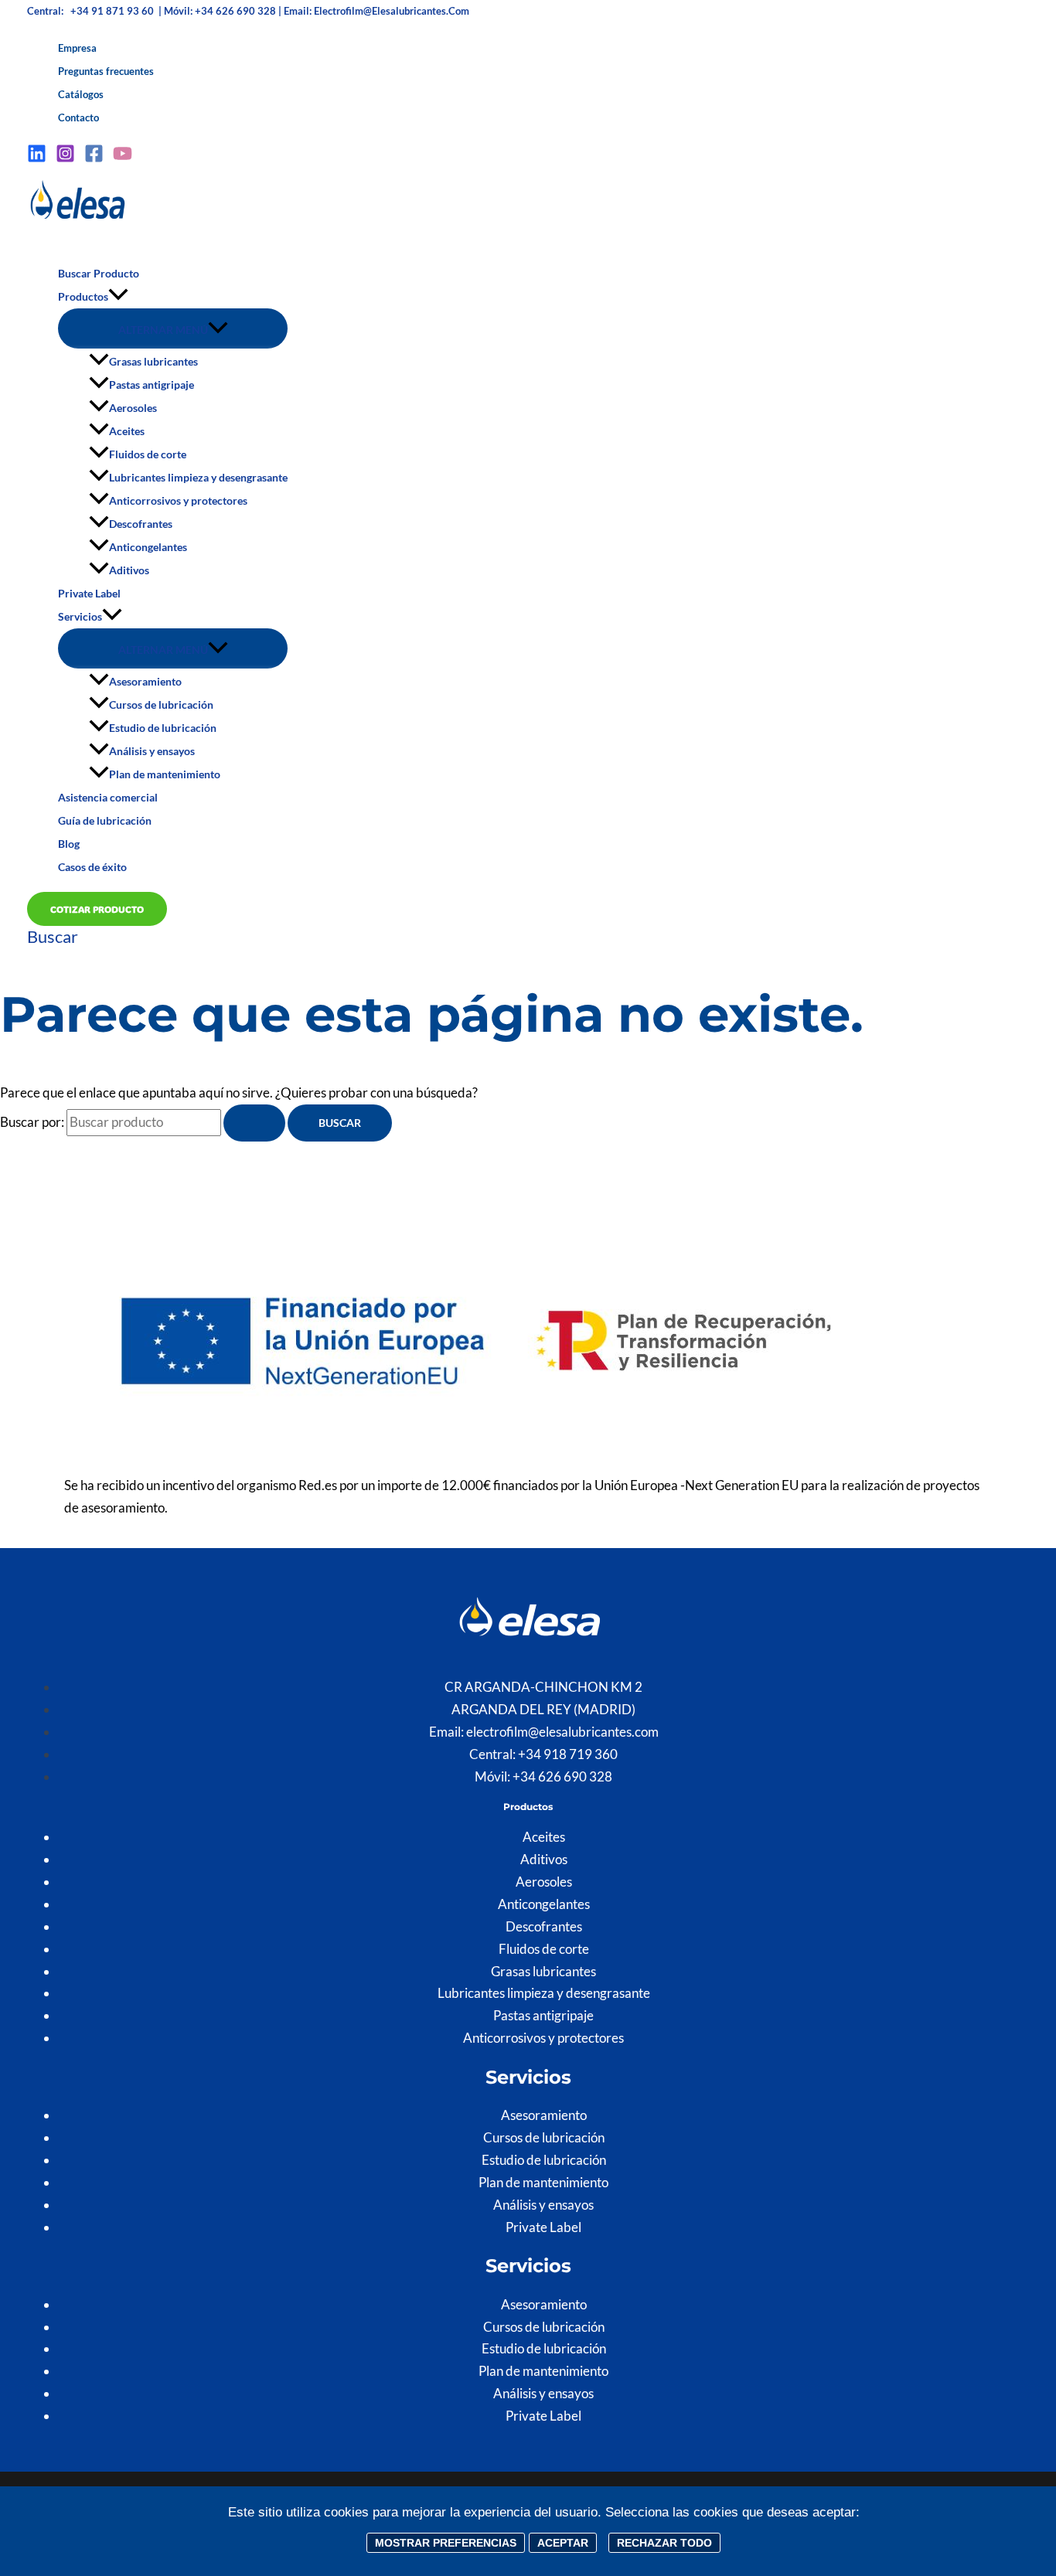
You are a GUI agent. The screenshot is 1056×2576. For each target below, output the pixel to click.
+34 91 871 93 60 (113, 11)
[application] (118, 297)
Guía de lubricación (105, 820)
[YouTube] (123, 158)
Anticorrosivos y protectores (178, 500)
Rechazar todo (664, 2543)
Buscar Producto (99, 273)
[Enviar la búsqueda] (254, 1123)
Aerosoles (133, 408)
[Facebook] (94, 158)
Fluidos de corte (148, 454)
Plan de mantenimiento (165, 774)
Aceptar (563, 2543)
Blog (69, 844)
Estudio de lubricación (163, 728)
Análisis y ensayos (152, 751)
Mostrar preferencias (446, 2543)
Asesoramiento (145, 681)
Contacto (78, 117)
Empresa (77, 48)
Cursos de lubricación (161, 704)
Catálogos (81, 94)
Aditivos (129, 570)
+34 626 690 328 (562, 1776)
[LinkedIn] (37, 158)
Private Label (89, 593)
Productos (83, 296)
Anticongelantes (148, 547)
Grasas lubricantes (153, 361)
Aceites (127, 431)
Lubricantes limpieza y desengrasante (198, 477)
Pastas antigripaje (152, 385)
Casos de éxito (92, 867)
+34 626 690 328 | (239, 11)
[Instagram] (65, 158)
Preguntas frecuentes (106, 71)
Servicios (80, 616)
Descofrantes (141, 524)
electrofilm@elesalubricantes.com (392, 11)
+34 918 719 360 (568, 1754)
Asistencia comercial (108, 797)
